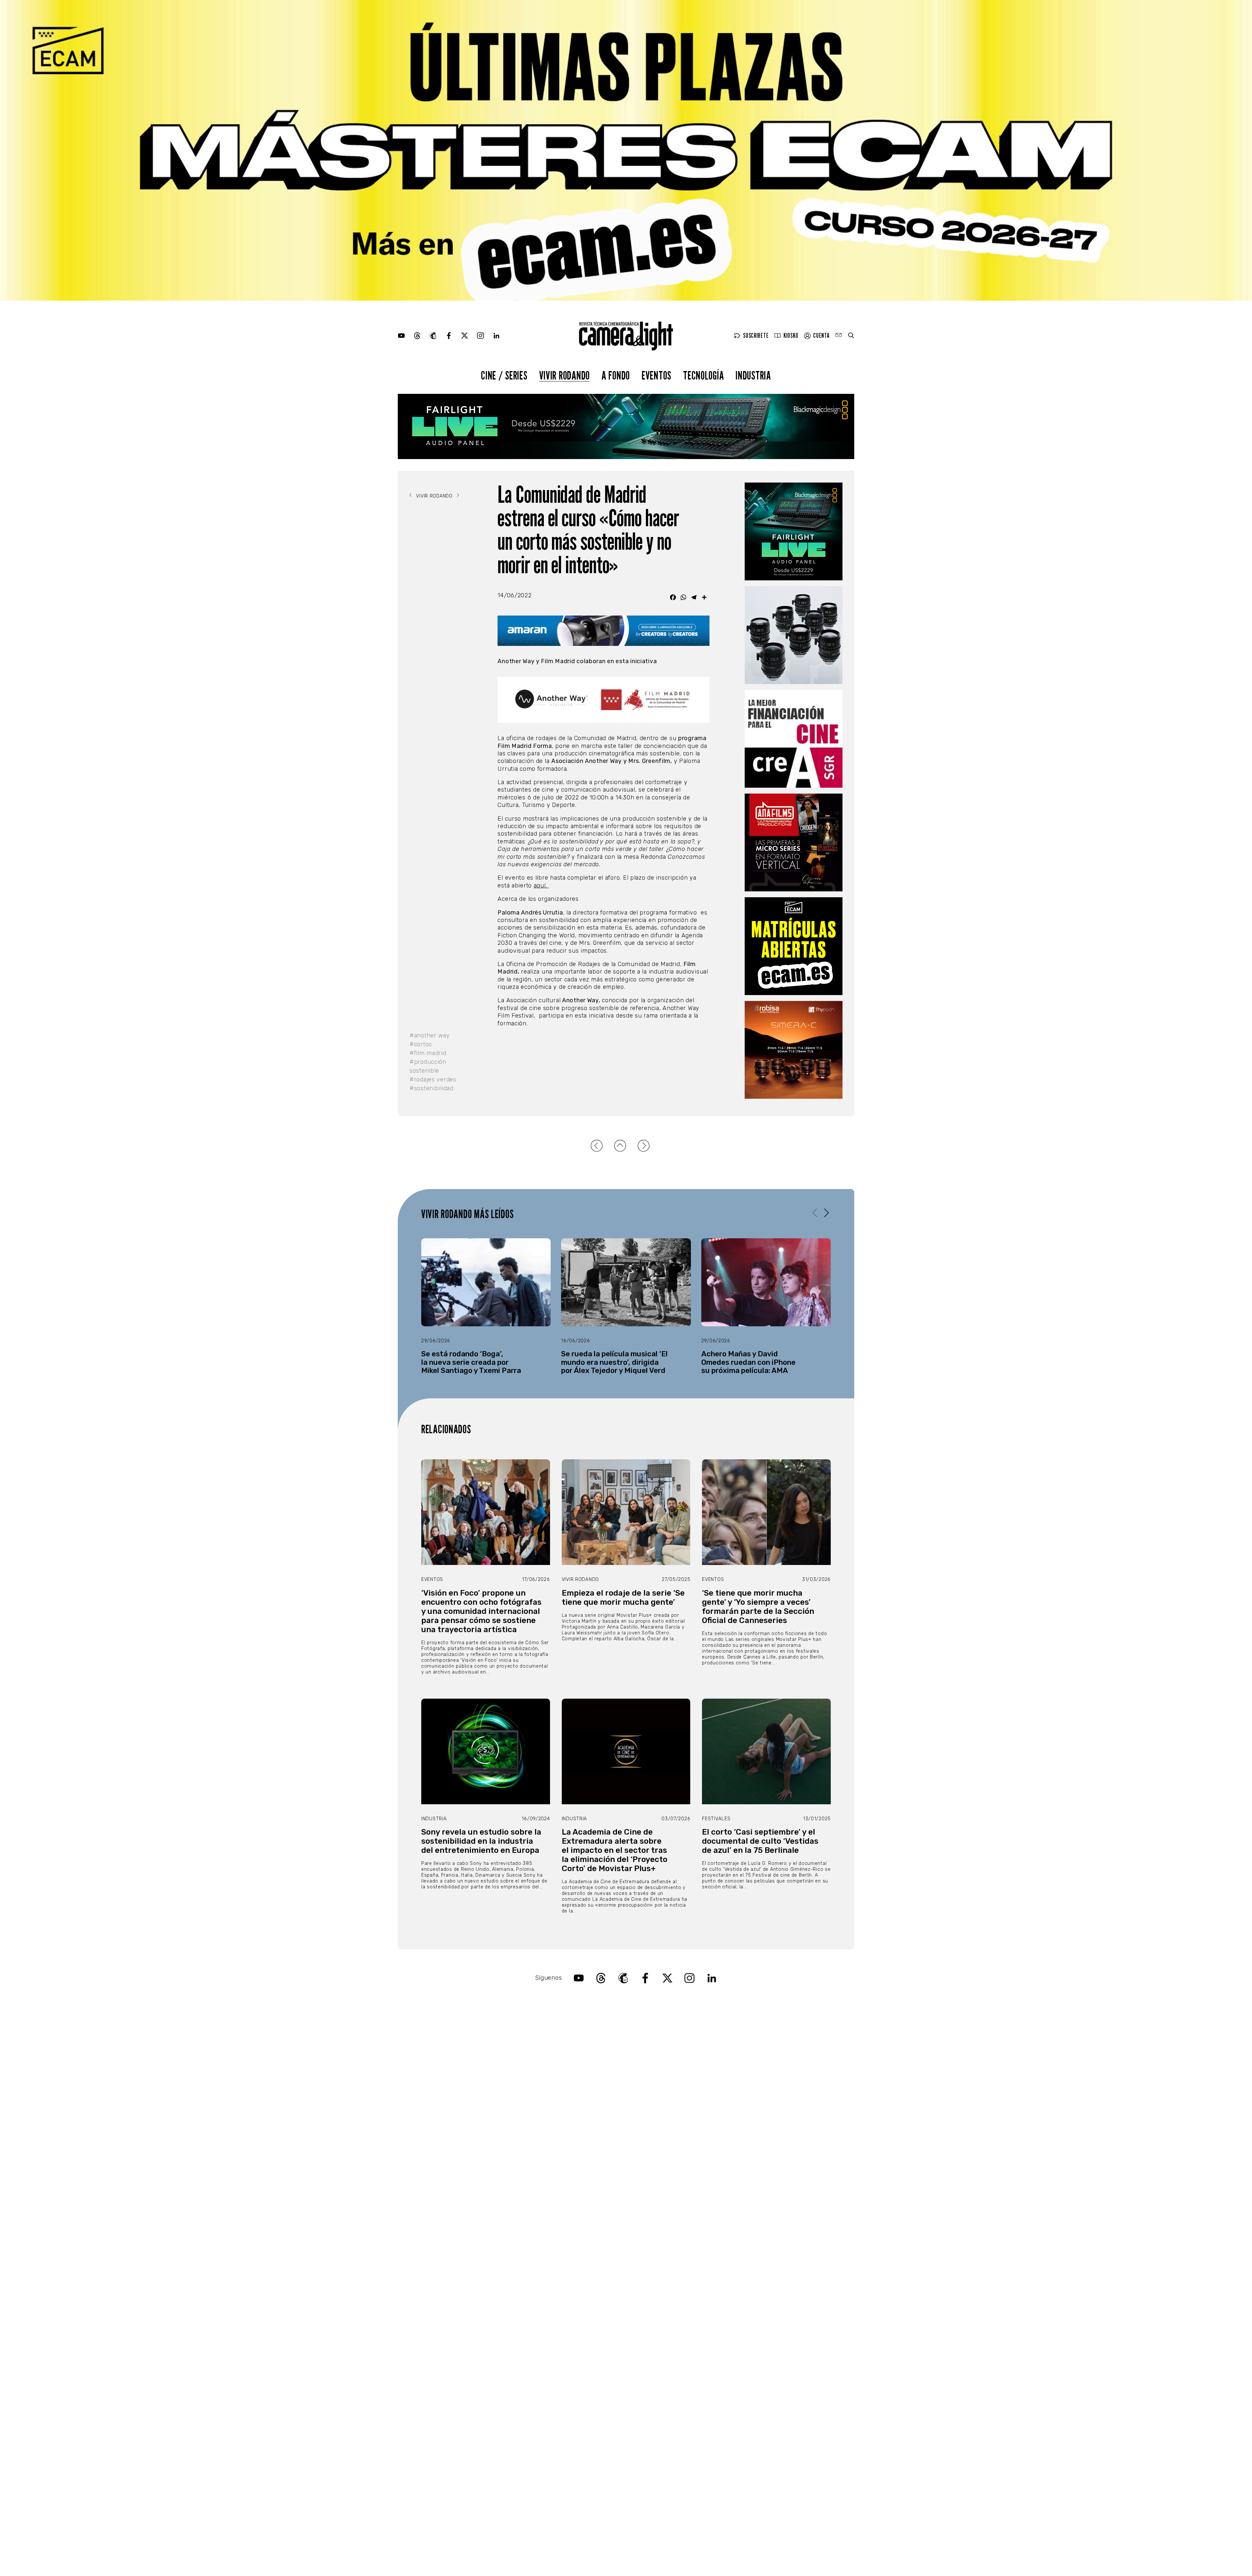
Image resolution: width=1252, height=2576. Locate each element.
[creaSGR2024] (794, 739)
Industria (753, 375)
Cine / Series (504, 375)
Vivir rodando (565, 375)
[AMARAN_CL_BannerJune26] (604, 631)
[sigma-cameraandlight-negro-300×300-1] (794, 635)
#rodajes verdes (433, 1080)
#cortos (421, 1044)
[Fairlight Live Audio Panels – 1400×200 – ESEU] (626, 426)
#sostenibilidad (432, 1088)
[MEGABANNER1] (626, 150)
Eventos (656, 375)
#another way (430, 1035)
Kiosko (791, 336)
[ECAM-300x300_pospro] (794, 946)
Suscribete (756, 336)
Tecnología (703, 375)
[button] (826, 1213)
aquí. (541, 886)
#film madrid (428, 1053)
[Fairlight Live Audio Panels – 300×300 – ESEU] (794, 531)
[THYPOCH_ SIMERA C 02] (794, 1050)
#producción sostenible (428, 1066)
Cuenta (821, 336)
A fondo (616, 375)
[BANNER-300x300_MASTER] (794, 842)
